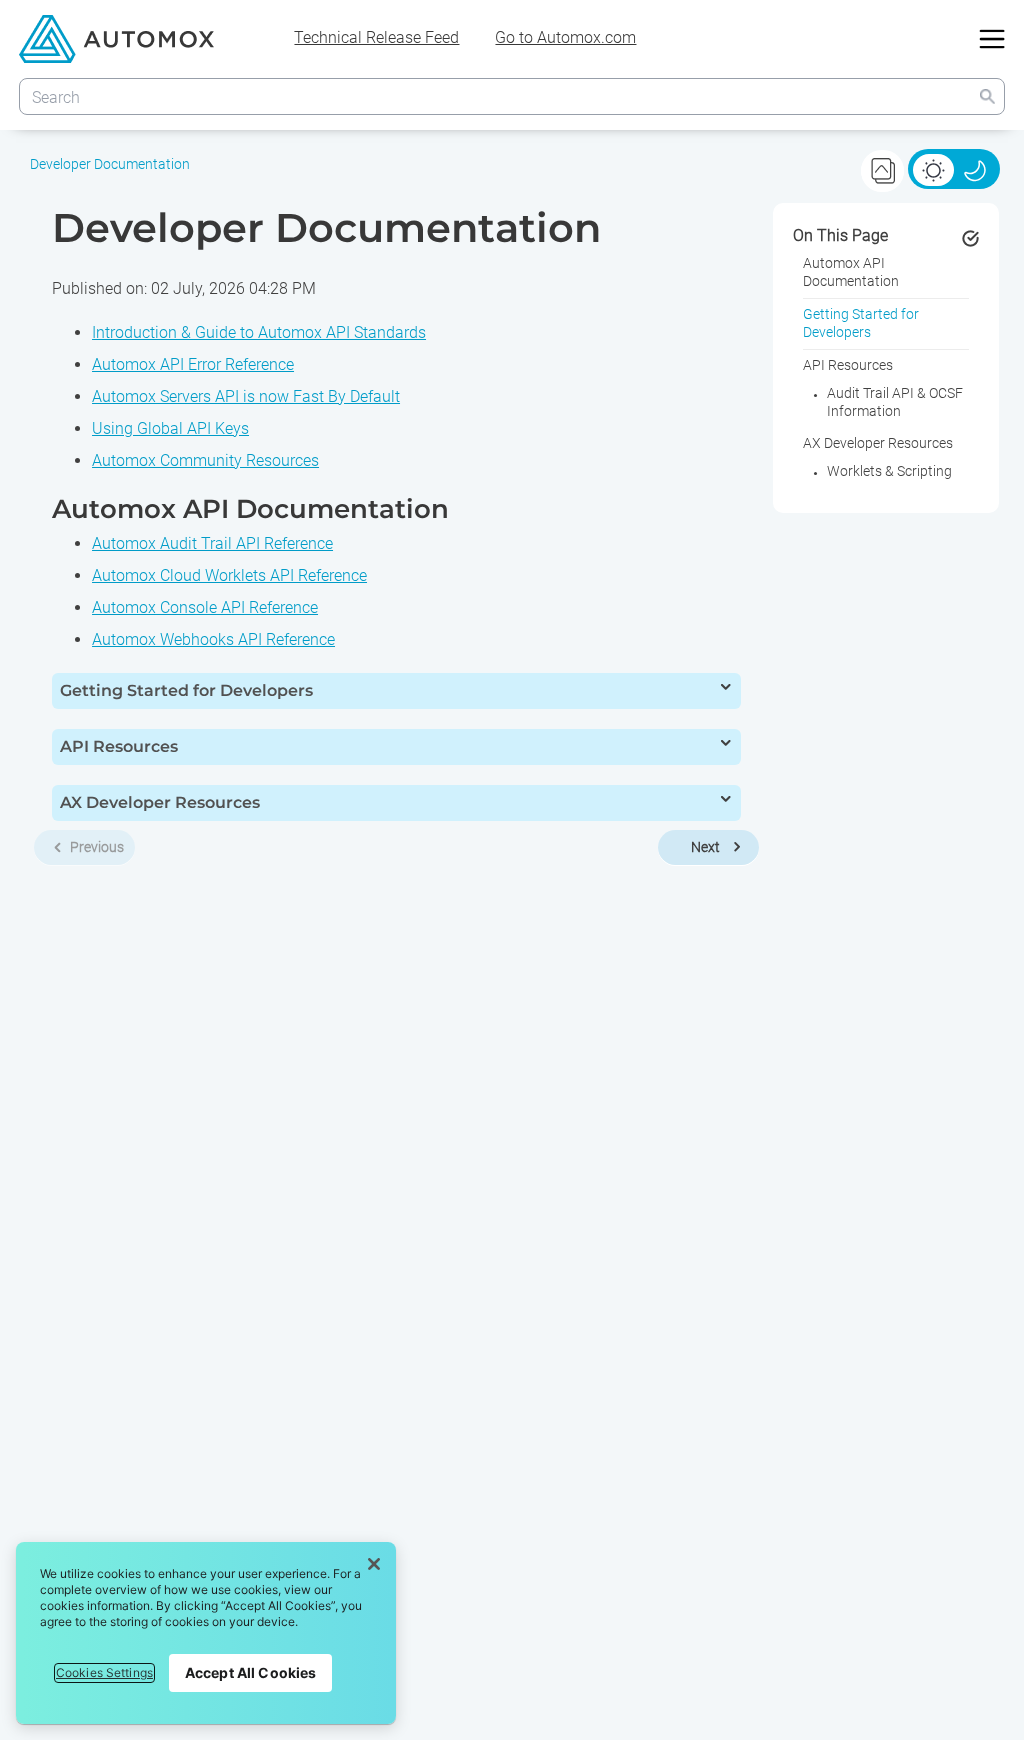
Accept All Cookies (251, 1672)
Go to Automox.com (565, 37)
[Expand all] (882, 170)
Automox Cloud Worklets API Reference (229, 575)
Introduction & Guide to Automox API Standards (259, 332)
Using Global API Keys (170, 428)
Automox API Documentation (851, 272)
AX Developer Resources (878, 443)
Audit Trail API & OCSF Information (895, 402)
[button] (987, 96)
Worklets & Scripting (889, 471)
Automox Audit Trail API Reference (212, 543)
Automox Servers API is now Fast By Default (246, 396)
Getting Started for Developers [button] (186, 690)
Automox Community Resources (205, 460)
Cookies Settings (104, 1672)
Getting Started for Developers (861, 323)
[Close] (374, 1564)
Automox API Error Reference (193, 364)
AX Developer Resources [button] (160, 802)
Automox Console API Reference (205, 607)
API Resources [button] (119, 746)
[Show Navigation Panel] (992, 39)
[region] (206, 1633)
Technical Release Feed (376, 37)
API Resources (848, 365)
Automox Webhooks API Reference (213, 639)
